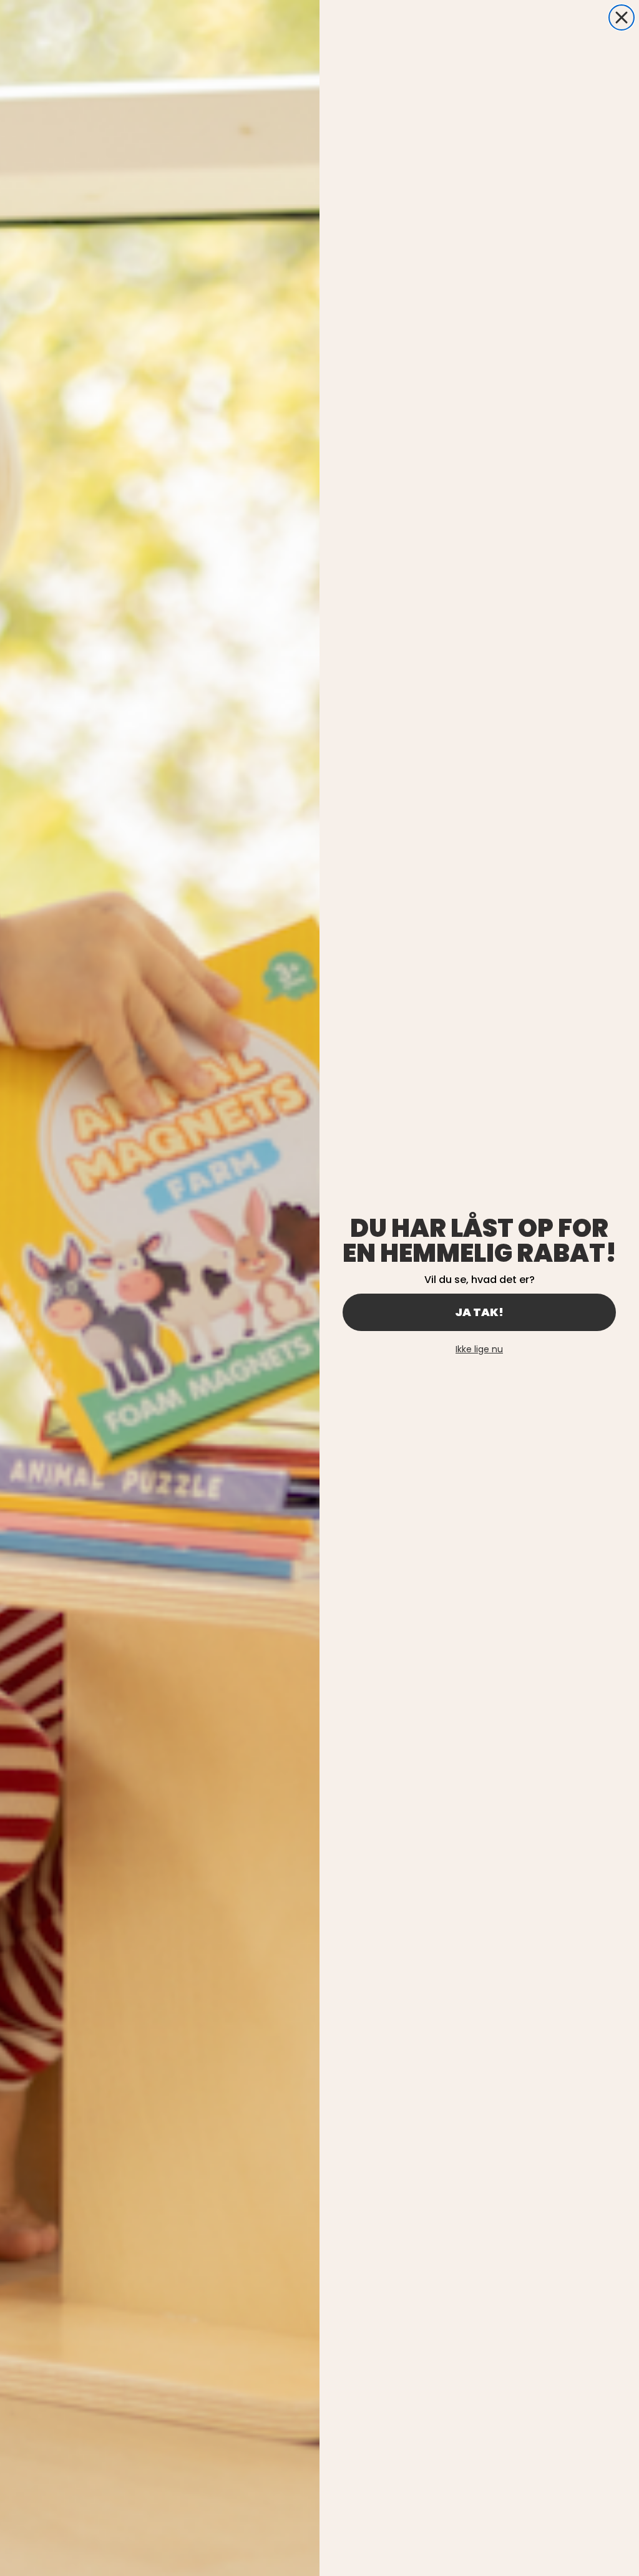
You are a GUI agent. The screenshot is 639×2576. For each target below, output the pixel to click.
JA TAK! (479, 1312)
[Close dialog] (622, 17)
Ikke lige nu (479, 1349)
